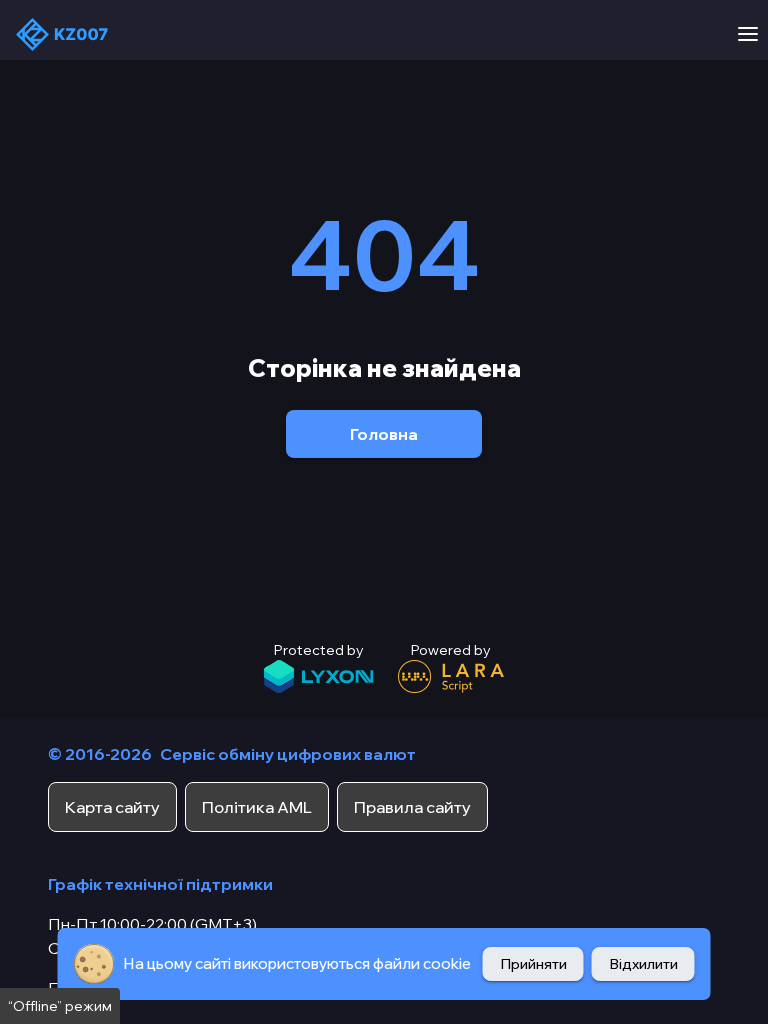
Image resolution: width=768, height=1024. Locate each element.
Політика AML (257, 807)
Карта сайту (112, 807)
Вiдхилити (643, 964)
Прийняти (533, 964)
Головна (384, 434)
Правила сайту (412, 807)
